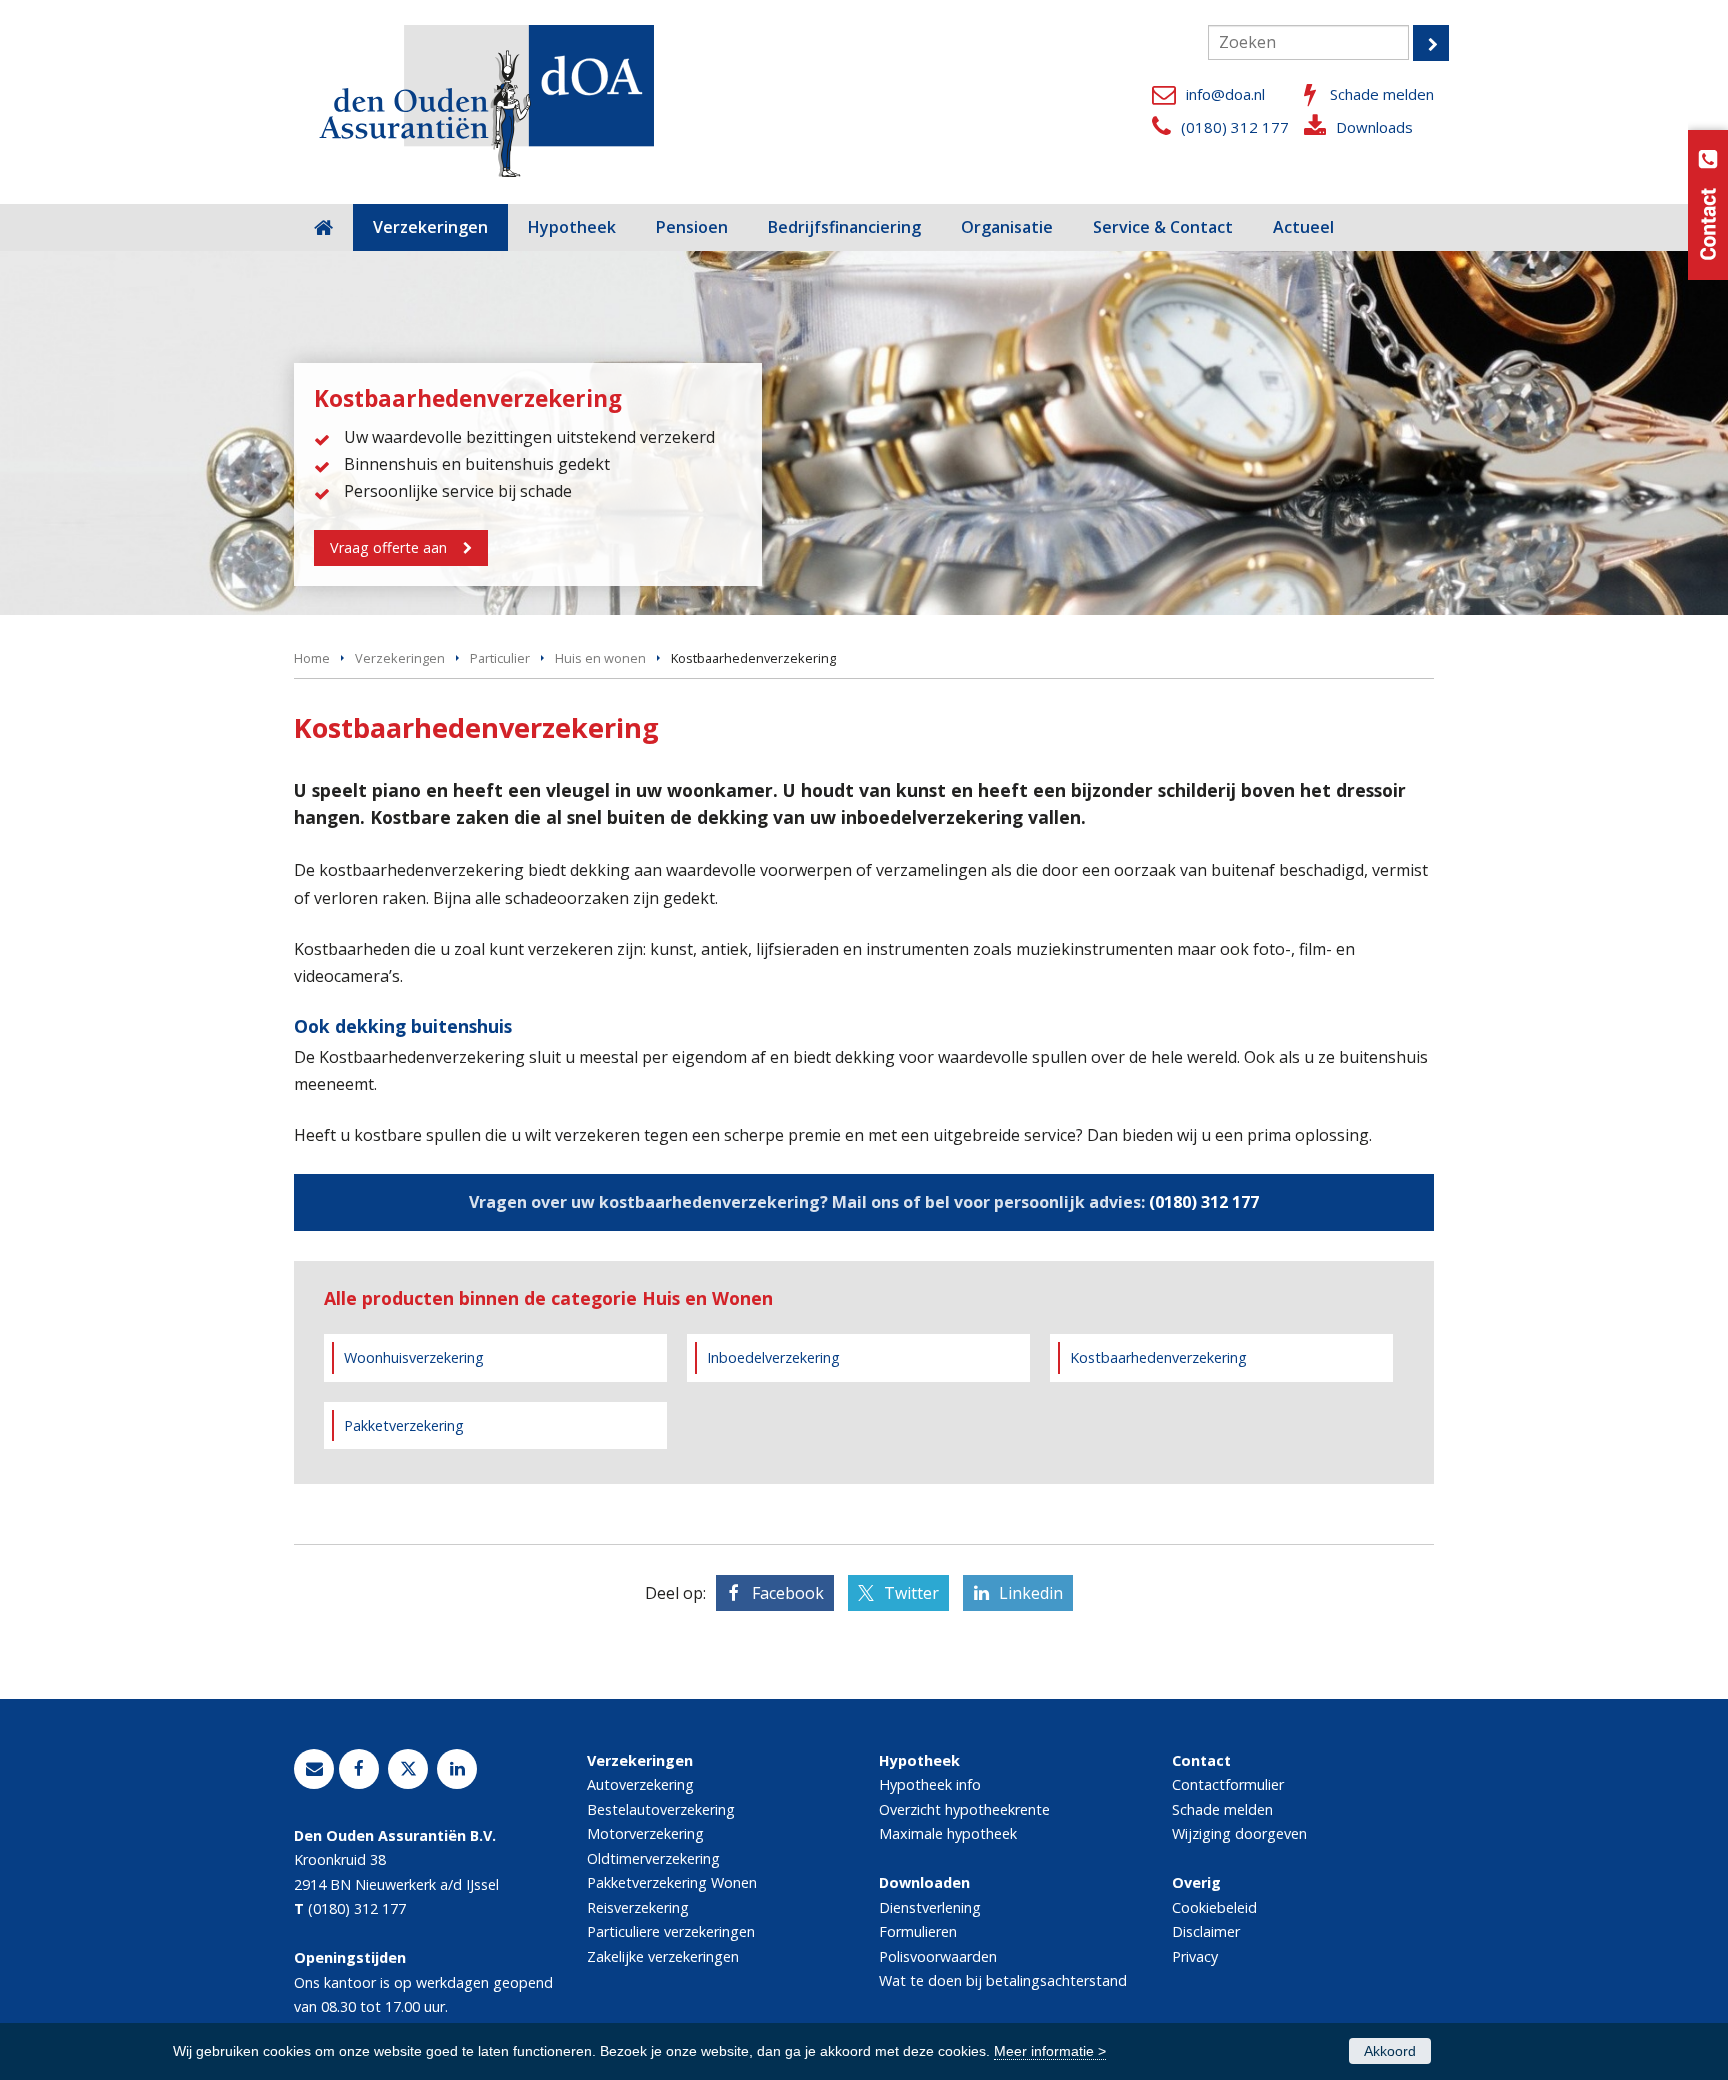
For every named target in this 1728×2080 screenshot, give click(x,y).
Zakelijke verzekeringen (663, 1956)
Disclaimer (1206, 1931)
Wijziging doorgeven (1239, 1833)
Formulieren (918, 1931)
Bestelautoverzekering (661, 1809)
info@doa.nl (1225, 94)
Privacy (1195, 1956)
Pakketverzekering (404, 1425)
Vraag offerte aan (388, 547)
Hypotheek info (930, 1784)
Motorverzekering (645, 1833)
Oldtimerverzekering (653, 1858)
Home (312, 658)
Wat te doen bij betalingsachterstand (1003, 1980)
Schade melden (1382, 94)
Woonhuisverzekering (414, 1357)
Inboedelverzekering (773, 1357)
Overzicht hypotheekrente (964, 1809)
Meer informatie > (1050, 2051)
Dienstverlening (930, 1907)
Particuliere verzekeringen (671, 1931)
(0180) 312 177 (1235, 127)
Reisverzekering (638, 1907)
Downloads (1374, 127)
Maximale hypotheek (948, 1833)
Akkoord (1390, 2051)
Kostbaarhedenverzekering (1158, 1357)
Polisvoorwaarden (938, 1956)
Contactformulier (1228, 1784)
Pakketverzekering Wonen (672, 1882)
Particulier (500, 658)
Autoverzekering (640, 1784)
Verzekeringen (400, 658)
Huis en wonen (600, 658)
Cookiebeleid (1214, 1907)
